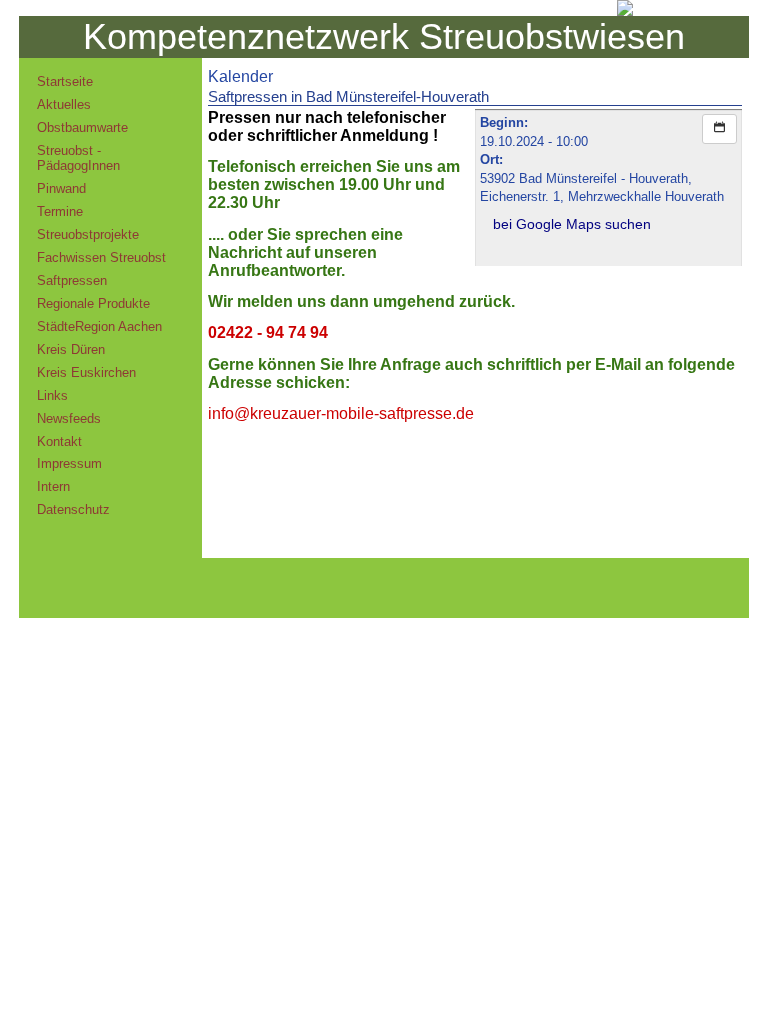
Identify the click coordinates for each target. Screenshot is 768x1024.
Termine (60, 211)
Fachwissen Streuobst (101, 257)
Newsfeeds (69, 418)
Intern (53, 486)
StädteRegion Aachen (99, 326)
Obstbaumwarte (82, 127)
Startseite (65, 81)
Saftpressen (72, 280)
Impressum (69, 463)
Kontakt (59, 441)
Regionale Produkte (93, 303)
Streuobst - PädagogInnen (78, 158)
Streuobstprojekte (88, 234)
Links (52, 395)
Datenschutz (73, 509)
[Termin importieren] (719, 129)
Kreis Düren (71, 349)
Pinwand (61, 188)
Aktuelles (64, 104)
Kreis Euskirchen (86, 372)
